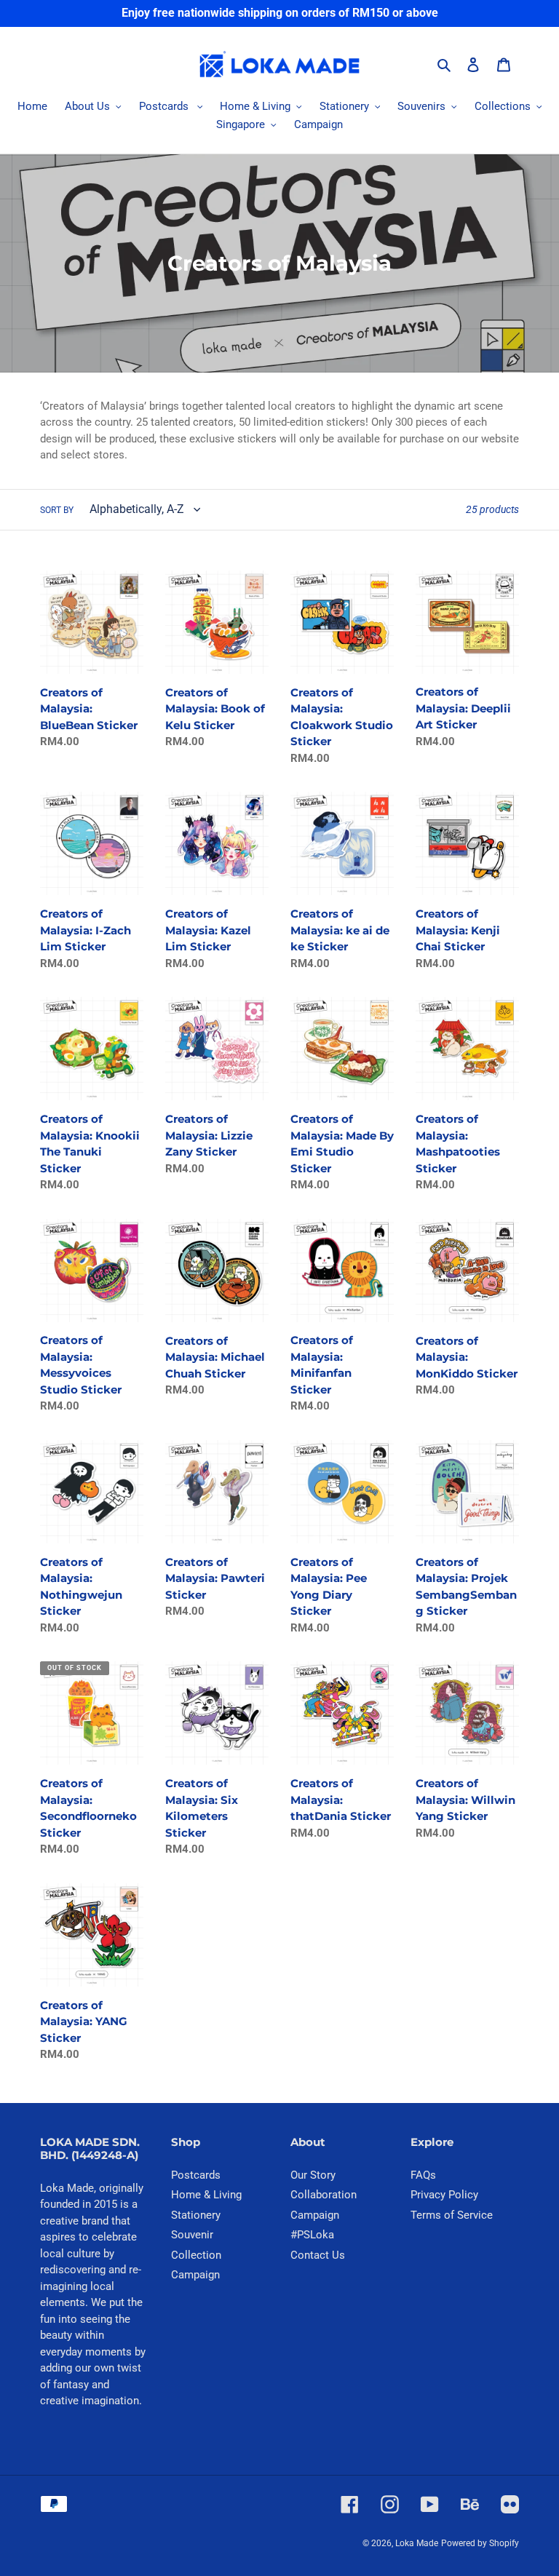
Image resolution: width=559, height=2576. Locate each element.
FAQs (423, 2175)
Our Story (313, 2175)
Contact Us (318, 2255)
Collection (196, 2255)
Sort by (57, 510)
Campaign (195, 2275)
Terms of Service (452, 2215)
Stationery (196, 2215)
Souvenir (192, 2235)
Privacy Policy (444, 2195)
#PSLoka (312, 2235)
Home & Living (206, 2195)
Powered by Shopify (480, 2543)
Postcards (196, 2175)
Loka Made (417, 2543)
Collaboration (324, 2195)
